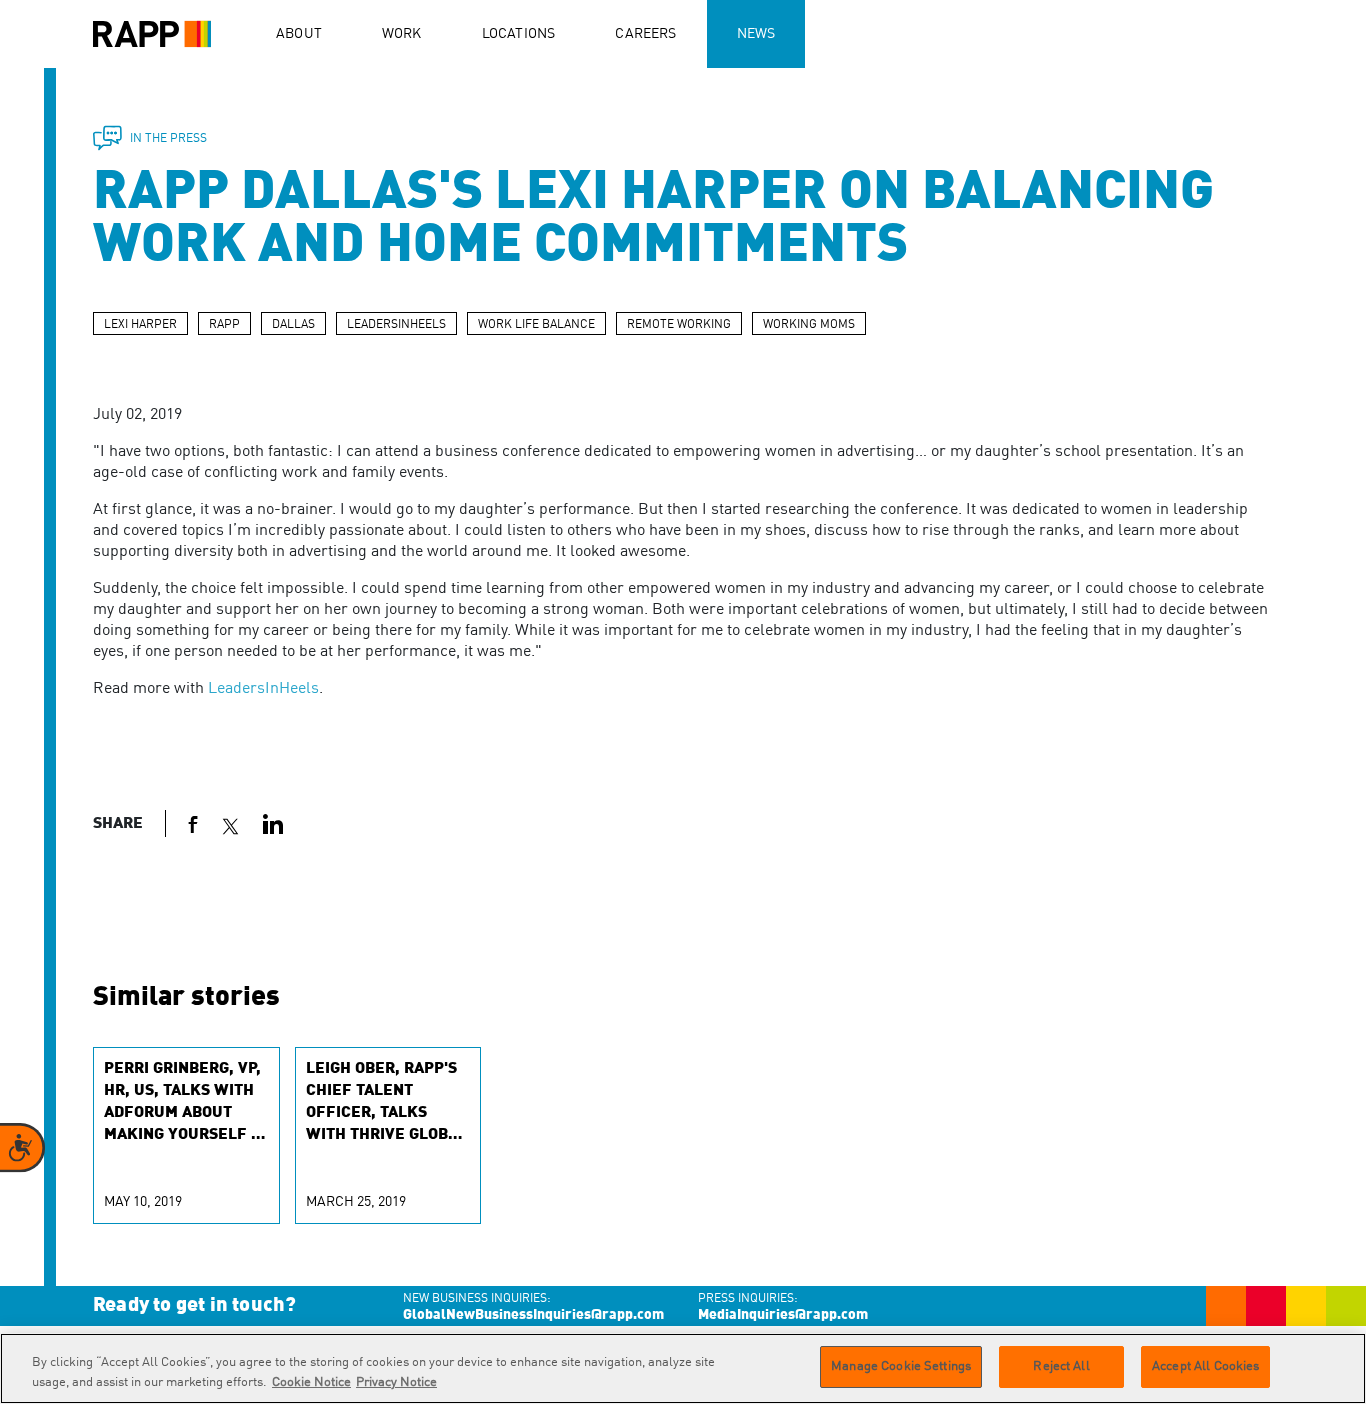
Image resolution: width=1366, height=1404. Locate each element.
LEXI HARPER (140, 325)
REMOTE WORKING (679, 325)
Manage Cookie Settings (901, 1366)
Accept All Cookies (1205, 1366)
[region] (683, 1368)
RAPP (224, 325)
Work (402, 34)
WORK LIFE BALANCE (536, 325)
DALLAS (293, 325)
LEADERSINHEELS (396, 325)
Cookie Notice (311, 1382)
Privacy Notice (396, 1382)
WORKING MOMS (809, 325)
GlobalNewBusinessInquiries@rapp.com (533, 1315)
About (299, 34)
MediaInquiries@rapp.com (783, 1315)
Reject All (1061, 1366)
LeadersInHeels (263, 689)
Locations (519, 34)
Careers (645, 34)
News (756, 34)
